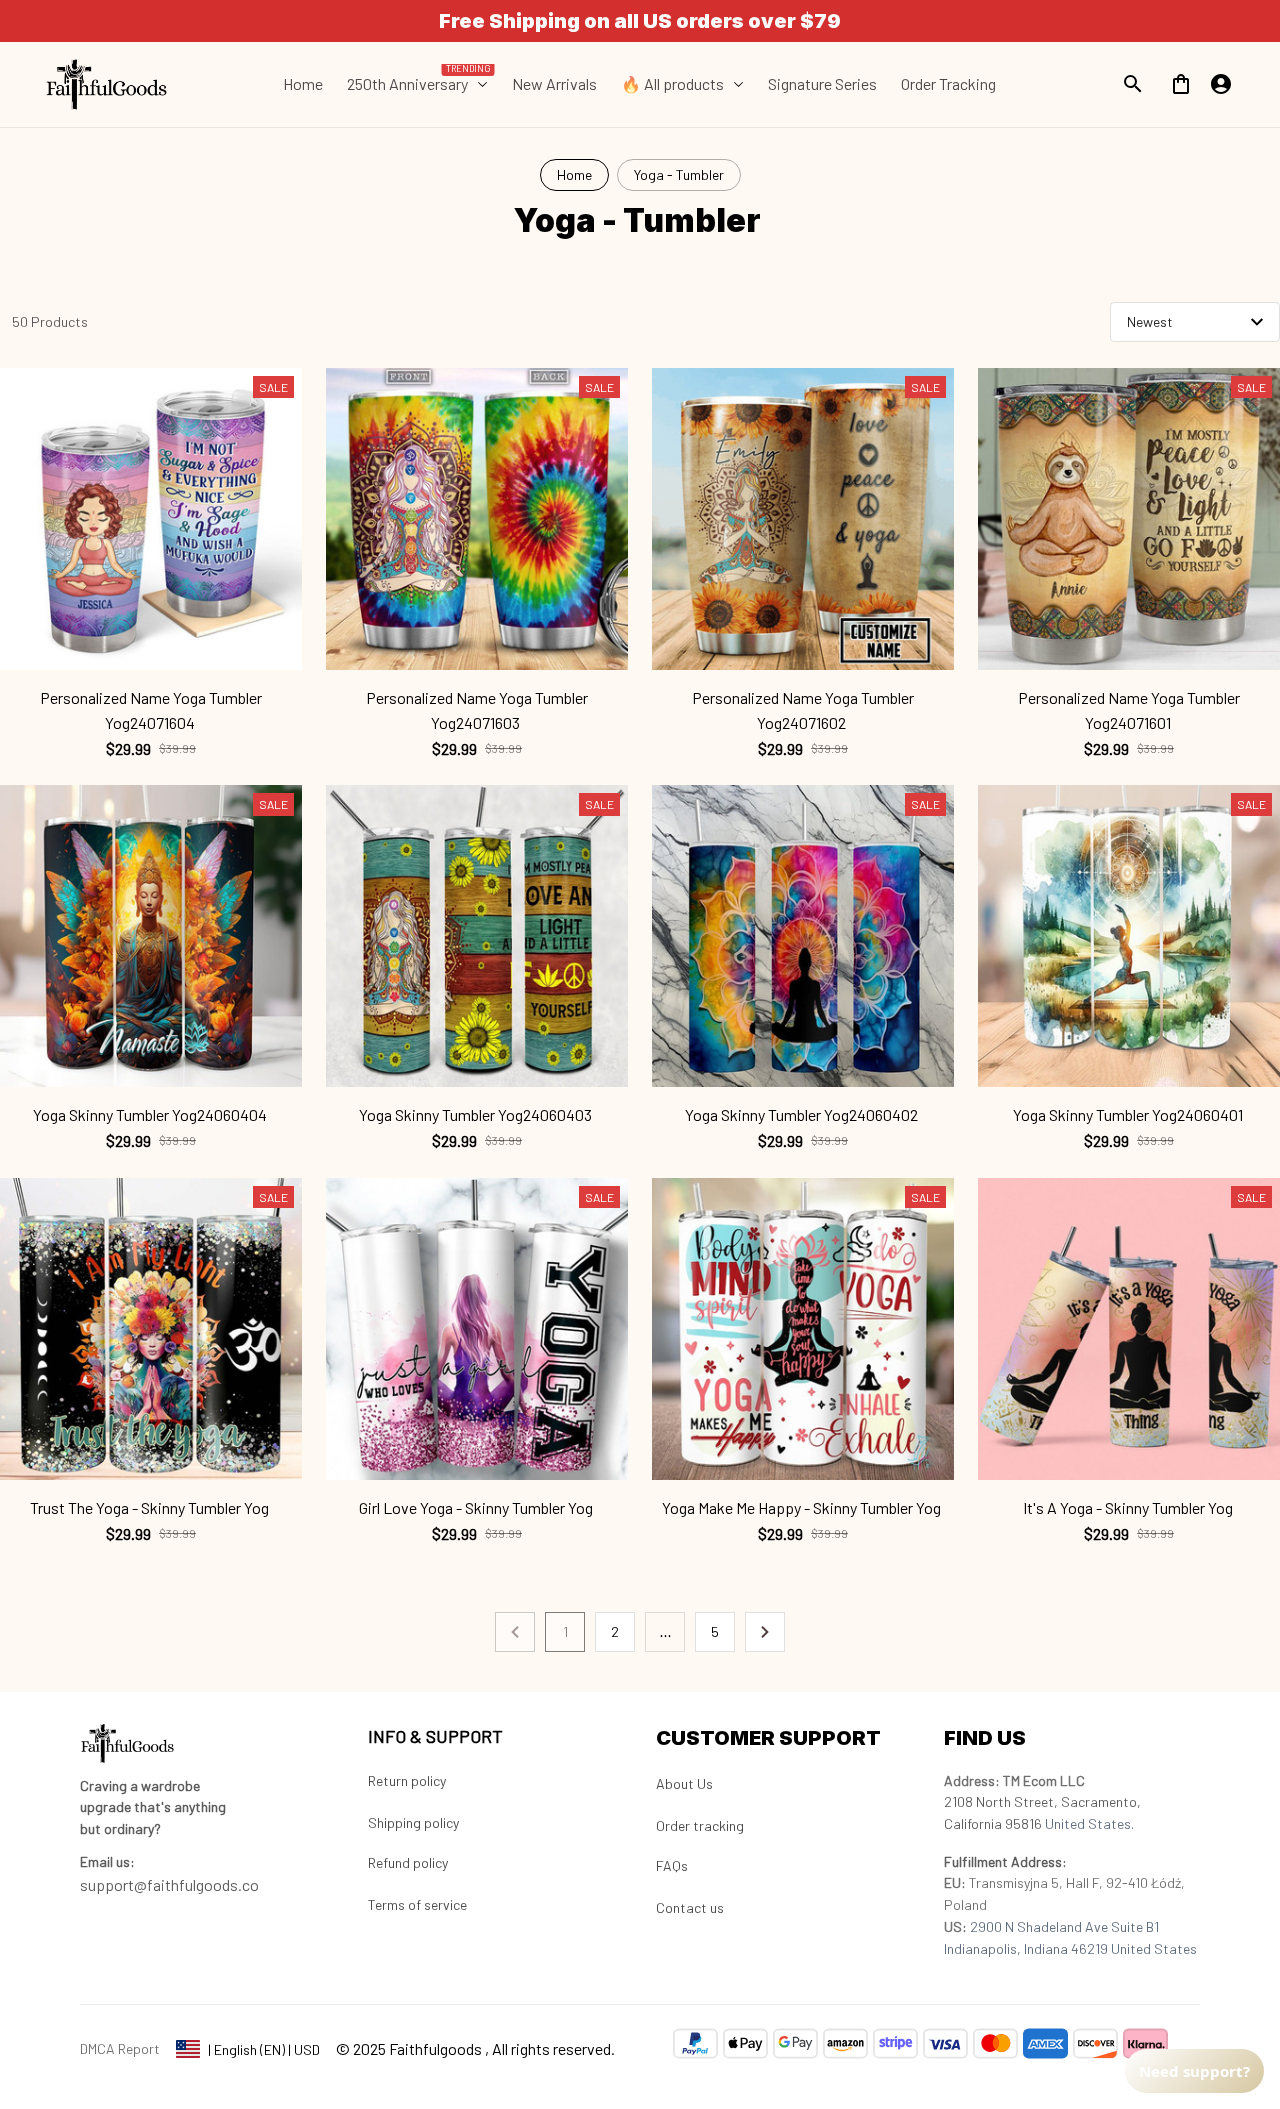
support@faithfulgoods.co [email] (169, 1884)
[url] (107, 1862)
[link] (75, 2051)
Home (574, 174)
